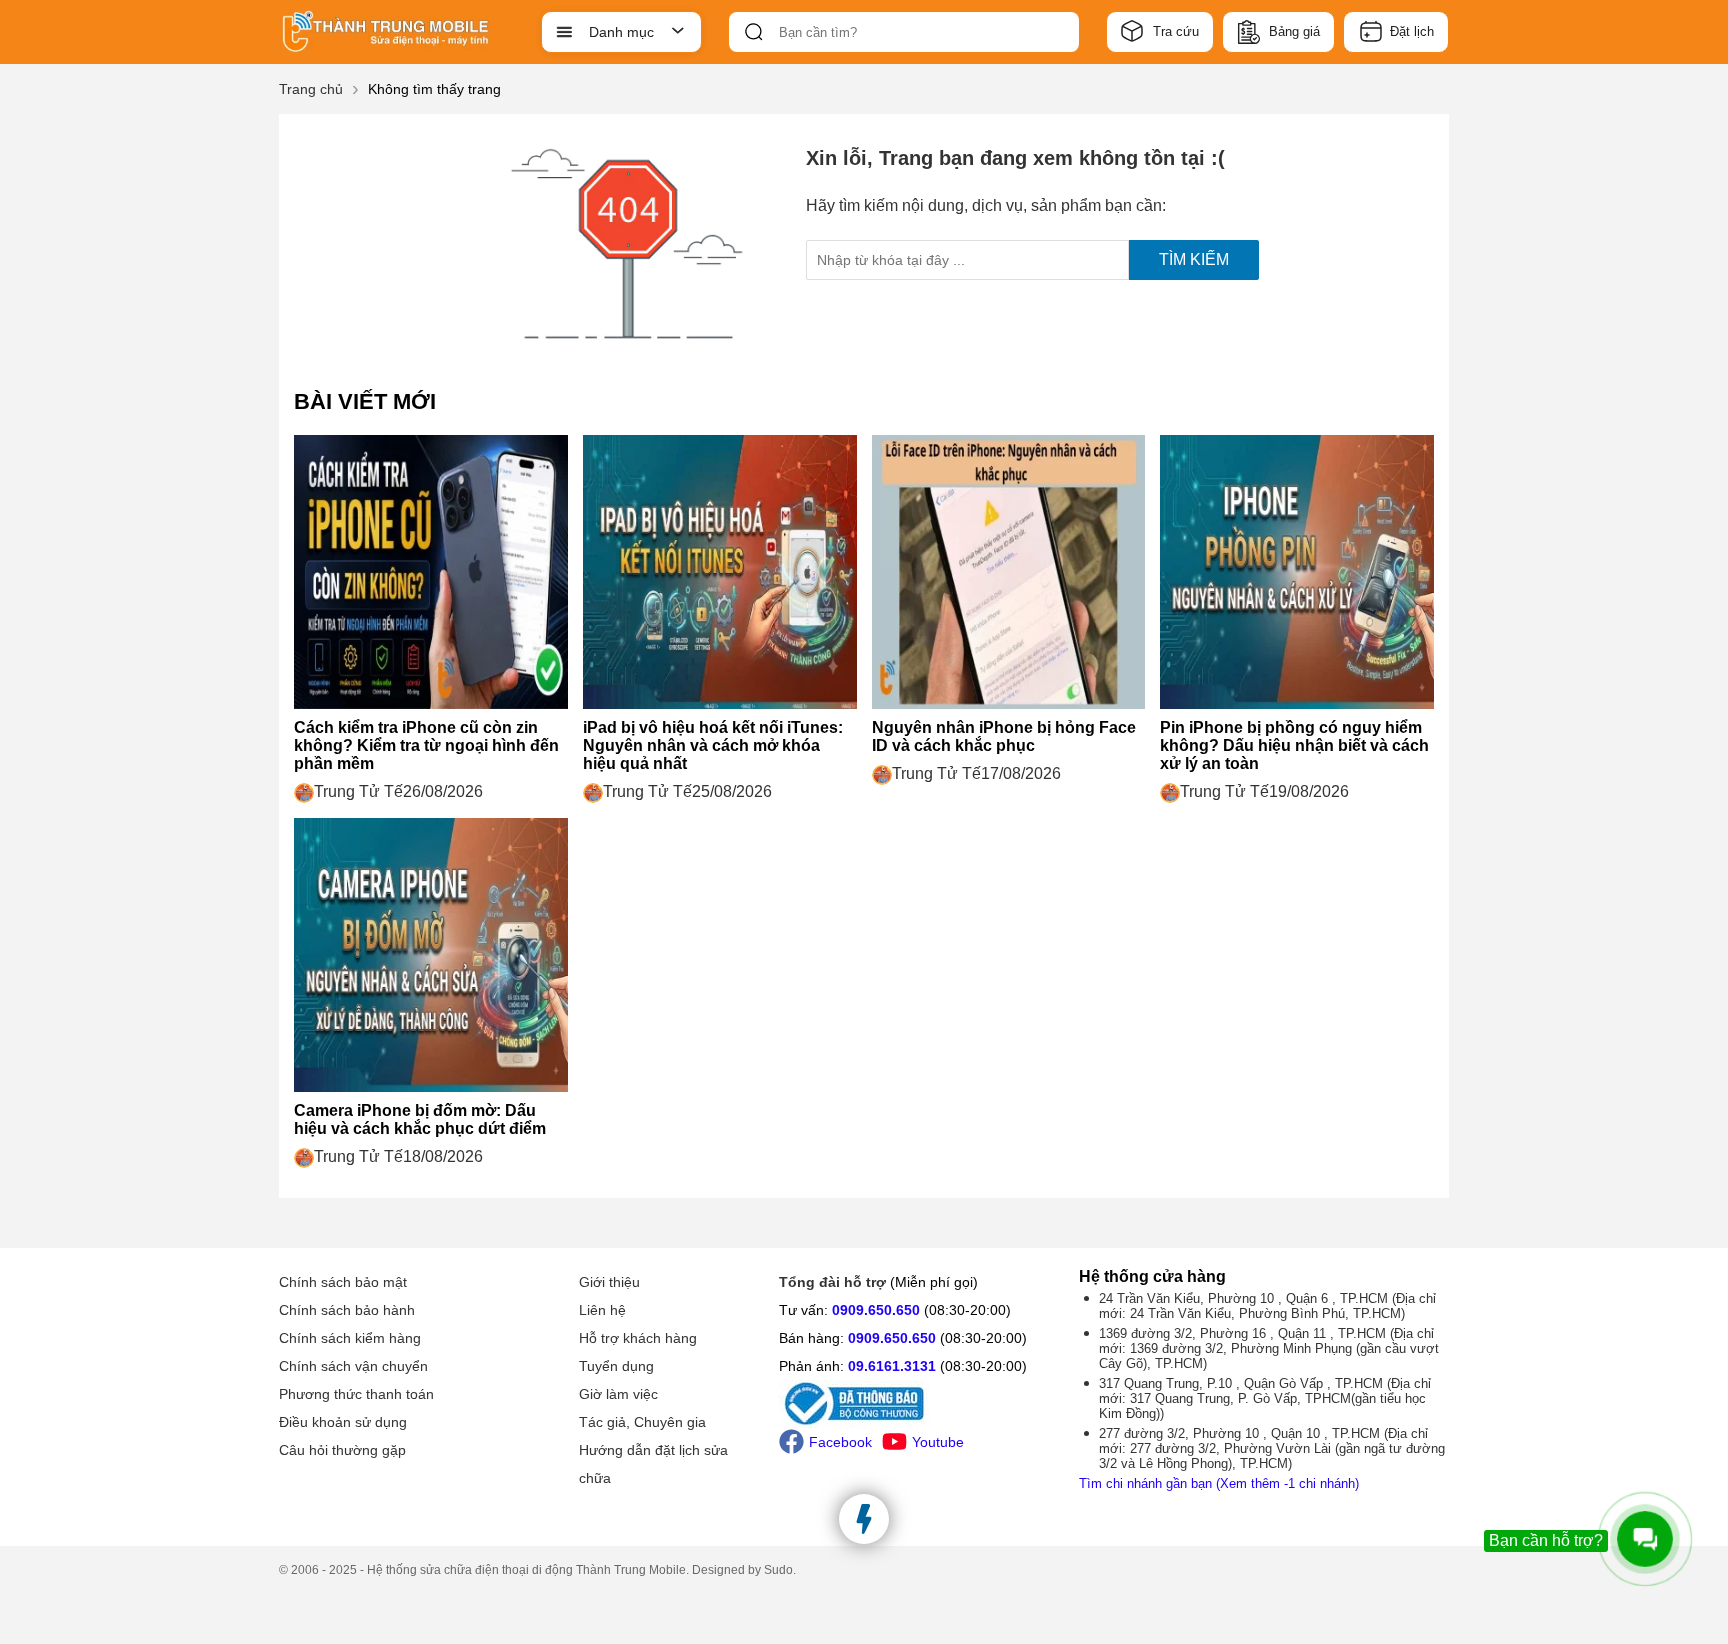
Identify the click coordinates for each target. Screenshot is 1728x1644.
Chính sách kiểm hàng (350, 1338)
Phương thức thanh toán (356, 1394)
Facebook (840, 1442)
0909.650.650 (876, 1310)
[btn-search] (754, 32)
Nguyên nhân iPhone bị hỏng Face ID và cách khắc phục (1004, 736)
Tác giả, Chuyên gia (642, 1422)
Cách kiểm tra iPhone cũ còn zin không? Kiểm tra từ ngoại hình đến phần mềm (426, 745)
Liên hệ (602, 1310)
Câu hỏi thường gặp (342, 1450)
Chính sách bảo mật (343, 1282)
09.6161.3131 (892, 1366)
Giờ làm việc (618, 1394)
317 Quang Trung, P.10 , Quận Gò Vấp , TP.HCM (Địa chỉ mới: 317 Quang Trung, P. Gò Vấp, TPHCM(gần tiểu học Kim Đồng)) (1265, 1398)
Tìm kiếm (1194, 259)
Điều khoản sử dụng (343, 1422)
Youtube (938, 1442)
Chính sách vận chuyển (353, 1366)
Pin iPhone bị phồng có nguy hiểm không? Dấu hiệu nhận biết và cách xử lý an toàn (1294, 745)
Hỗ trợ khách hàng (638, 1338)
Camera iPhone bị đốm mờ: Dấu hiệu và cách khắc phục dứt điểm (420, 1119)
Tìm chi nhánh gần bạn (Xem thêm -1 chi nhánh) (1219, 1483)
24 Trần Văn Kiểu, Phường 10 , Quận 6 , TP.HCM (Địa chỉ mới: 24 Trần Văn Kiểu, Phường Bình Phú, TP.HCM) (1267, 1306)
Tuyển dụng (616, 1366)
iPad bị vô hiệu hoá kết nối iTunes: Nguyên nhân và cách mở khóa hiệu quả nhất (713, 745)
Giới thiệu (609, 1282)
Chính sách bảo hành (347, 1310)
